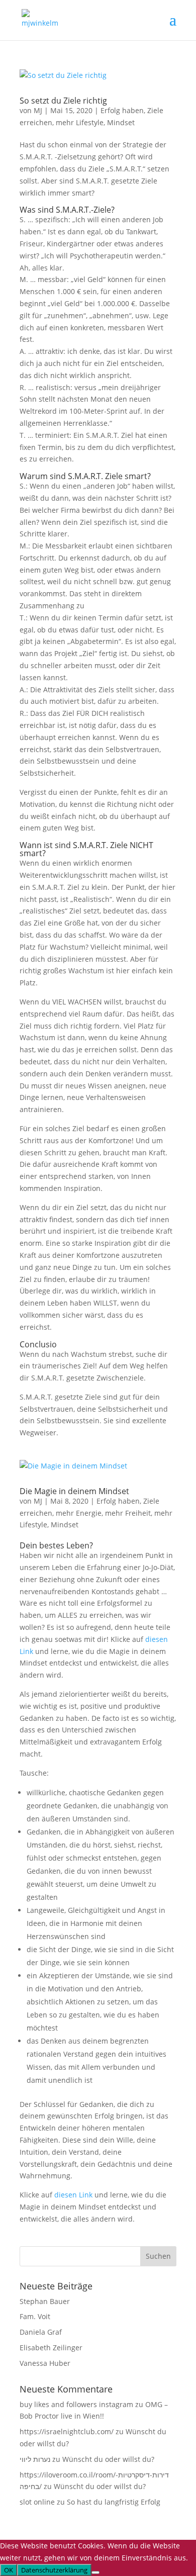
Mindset (121, 122)
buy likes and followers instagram (76, 2404)
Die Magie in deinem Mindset (74, 1491)
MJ (38, 110)
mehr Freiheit (128, 1513)
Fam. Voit (35, 2316)
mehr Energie (79, 1513)
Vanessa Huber (45, 2363)
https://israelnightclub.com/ (67, 2431)
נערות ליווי (35, 2459)
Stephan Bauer (45, 2301)
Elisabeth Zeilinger (51, 2348)
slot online (37, 2502)
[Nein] (95, 2572)
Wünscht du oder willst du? (108, 2459)
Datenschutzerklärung (54, 2570)
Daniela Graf (41, 2332)
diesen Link (73, 2195)
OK (9, 2570)
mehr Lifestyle (80, 122)
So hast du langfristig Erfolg (114, 2502)
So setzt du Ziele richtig (63, 101)
